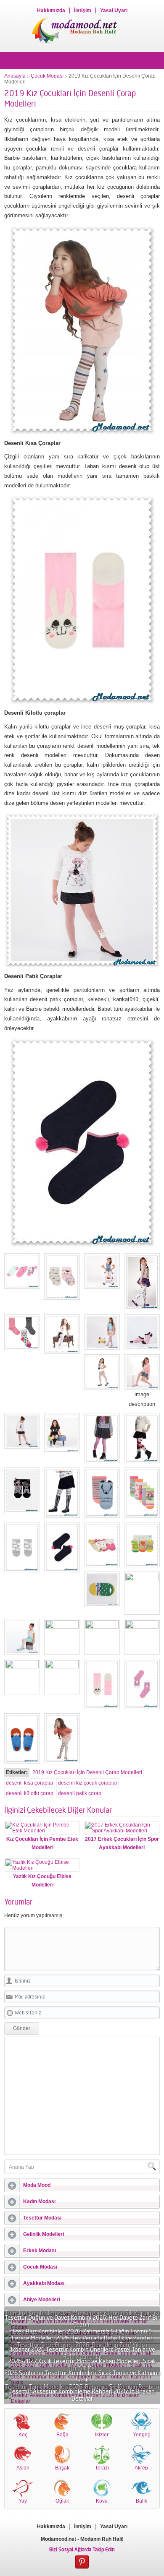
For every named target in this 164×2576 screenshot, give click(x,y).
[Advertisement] (82, 2096)
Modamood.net (58, 2539)
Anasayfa (15, 76)
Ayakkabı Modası (44, 2283)
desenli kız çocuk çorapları (88, 1783)
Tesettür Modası (42, 2218)
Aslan (23, 2468)
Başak (62, 2468)
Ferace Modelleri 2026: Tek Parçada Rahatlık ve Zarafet (82, 2338)
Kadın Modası (39, 2201)
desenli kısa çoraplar (30, 1783)
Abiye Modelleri (42, 2300)
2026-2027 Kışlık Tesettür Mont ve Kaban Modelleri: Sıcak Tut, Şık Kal (82, 2365)
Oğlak (62, 2501)
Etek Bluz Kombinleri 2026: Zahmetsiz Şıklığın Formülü (82, 2331)
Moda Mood (37, 2185)
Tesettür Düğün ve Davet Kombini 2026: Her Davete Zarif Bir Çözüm (82, 2321)
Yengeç (142, 2435)
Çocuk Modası (47, 76)
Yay (23, 2501)
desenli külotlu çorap (30, 1793)
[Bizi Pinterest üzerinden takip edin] (82, 2562)
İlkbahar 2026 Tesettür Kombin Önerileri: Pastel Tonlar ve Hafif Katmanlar (82, 2353)
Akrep (141, 2468)
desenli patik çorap (80, 1793)
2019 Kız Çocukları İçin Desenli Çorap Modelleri (87, 1772)
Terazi (102, 2468)
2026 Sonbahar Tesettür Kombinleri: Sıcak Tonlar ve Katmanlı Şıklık (82, 2376)
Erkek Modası (40, 2251)
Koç (23, 2435)
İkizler (102, 2435)
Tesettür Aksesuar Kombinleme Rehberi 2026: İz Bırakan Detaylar (82, 2395)
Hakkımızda (51, 10)
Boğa (62, 2435)
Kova (102, 2501)
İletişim (83, 10)
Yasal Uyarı (114, 10)
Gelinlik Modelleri (44, 2234)
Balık (142, 2501)
